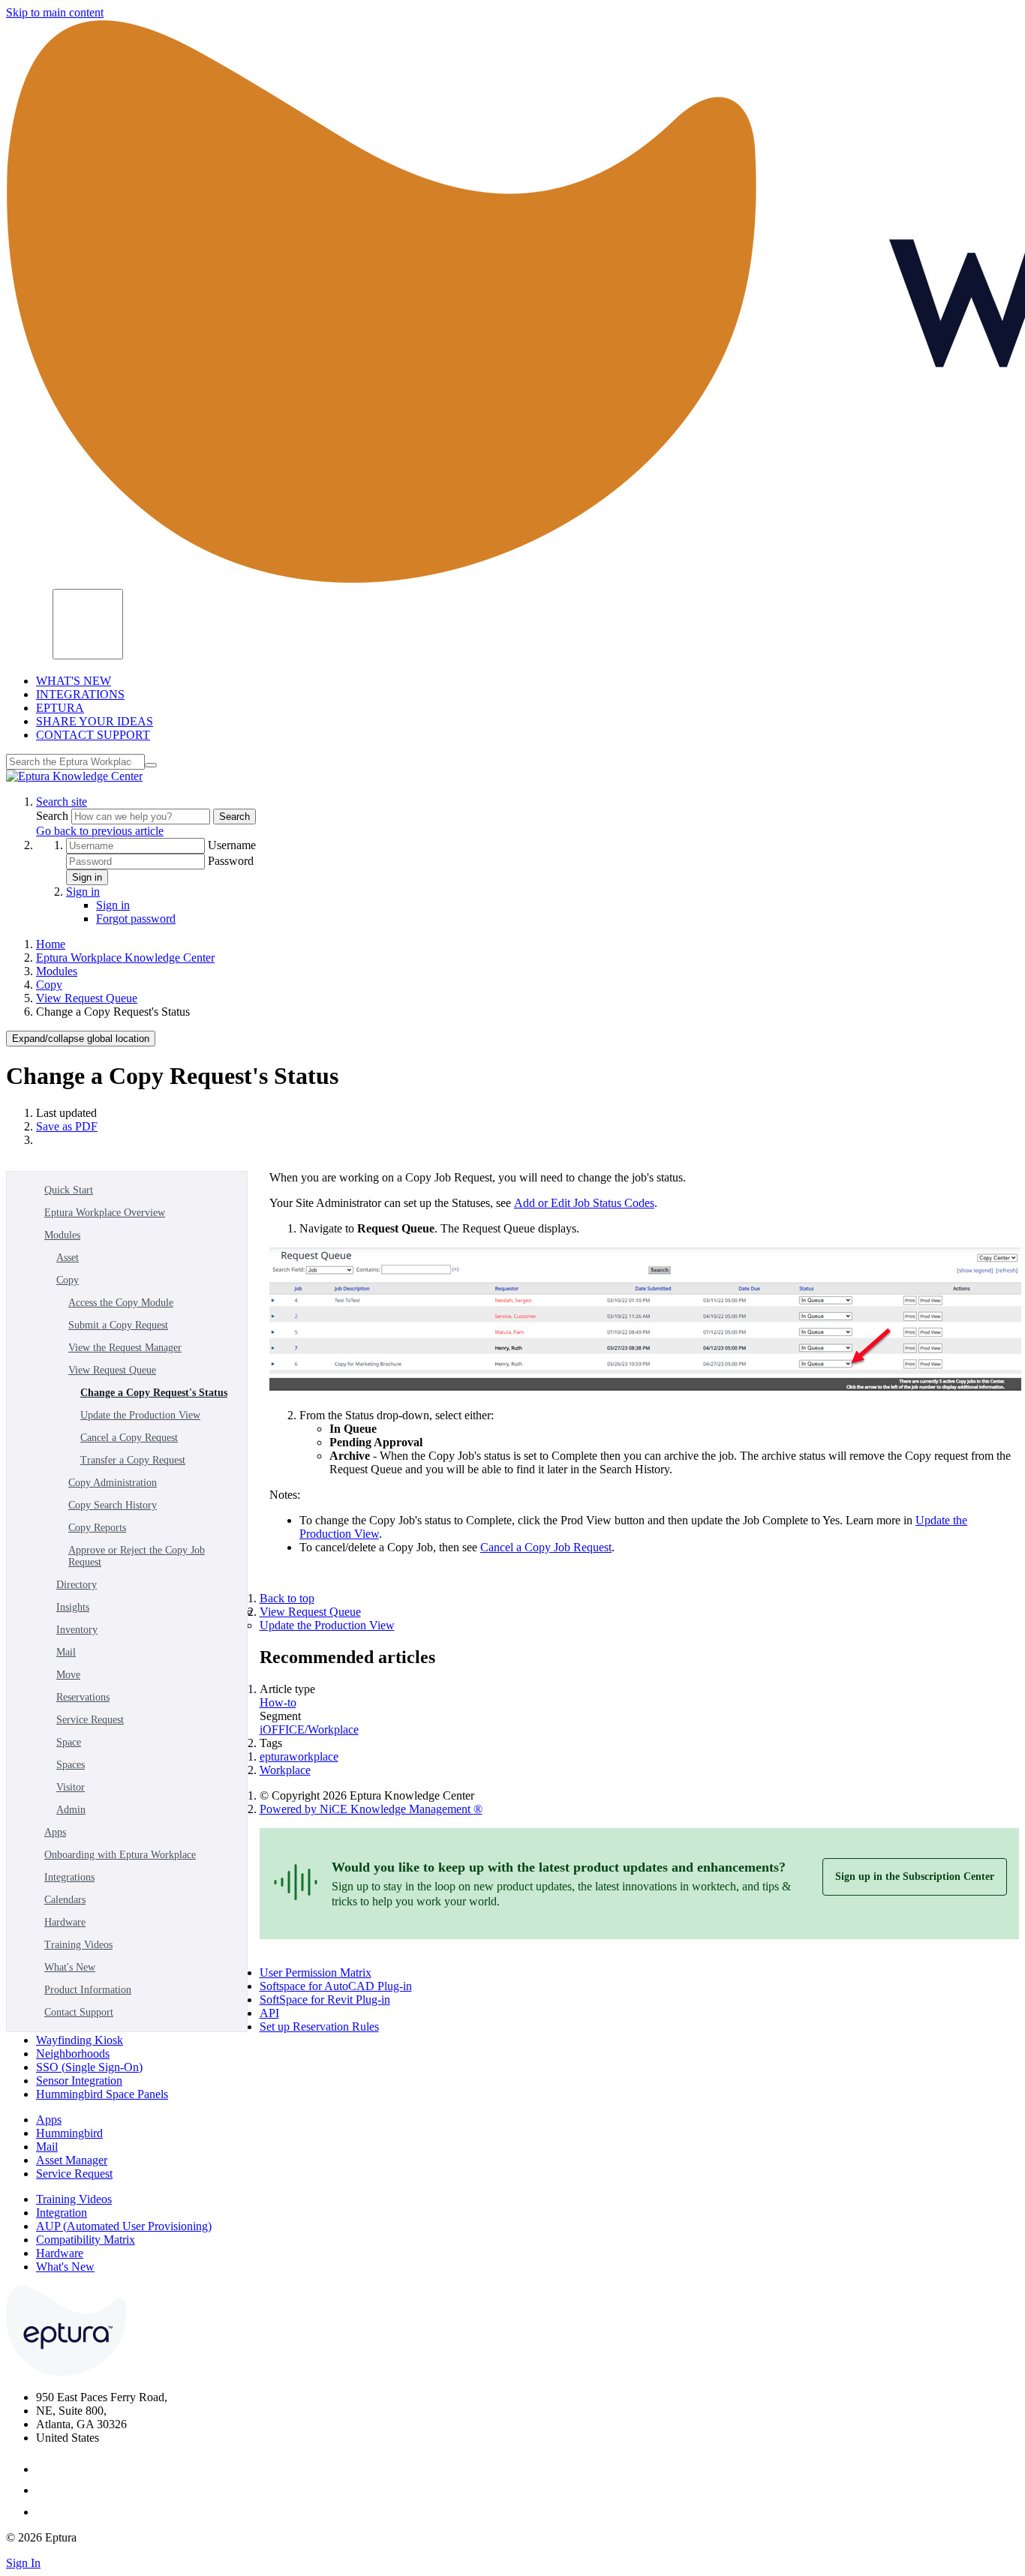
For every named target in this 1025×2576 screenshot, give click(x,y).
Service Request (90, 1720)
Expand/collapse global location (81, 1039)
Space (69, 1742)
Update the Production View (140, 1415)
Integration (62, 2213)
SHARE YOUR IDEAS (95, 721)
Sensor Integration (79, 2081)
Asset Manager (72, 2160)
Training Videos (78, 1945)
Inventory (77, 1630)
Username (232, 845)
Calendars (65, 1900)
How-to (278, 1702)
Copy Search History (113, 1505)
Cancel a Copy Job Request (546, 1547)
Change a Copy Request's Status (154, 1393)
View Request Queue (87, 998)
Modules (57, 971)
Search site (62, 802)
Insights (73, 1607)
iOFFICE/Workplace (309, 1729)
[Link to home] (74, 776)
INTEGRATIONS (80, 694)
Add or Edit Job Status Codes (584, 1203)
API (269, 2013)
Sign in (87, 877)
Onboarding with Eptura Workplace (120, 1855)
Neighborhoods (73, 2054)
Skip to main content (55, 12)
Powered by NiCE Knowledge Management (371, 1809)
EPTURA (60, 708)
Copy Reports (97, 1528)
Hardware (65, 1922)
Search (54, 816)
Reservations (83, 1697)
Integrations (69, 1877)
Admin (71, 1810)
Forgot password (136, 919)
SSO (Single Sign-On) (89, 2067)
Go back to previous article (100, 831)
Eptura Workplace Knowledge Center (125, 958)
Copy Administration (113, 1483)
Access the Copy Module (121, 1303)
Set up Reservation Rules (319, 2027)
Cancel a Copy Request (129, 1438)
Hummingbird (69, 2133)
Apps (55, 1832)
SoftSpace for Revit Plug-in (325, 2000)
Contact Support (79, 2012)
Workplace (285, 1770)
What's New (70, 1967)
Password (231, 861)
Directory (77, 1585)
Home (51, 944)
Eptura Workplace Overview (105, 1213)
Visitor (71, 1787)
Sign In (23, 2563)
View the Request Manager (125, 1348)
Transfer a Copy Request (133, 1460)
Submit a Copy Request (118, 1325)
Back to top (287, 1598)
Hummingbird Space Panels (102, 2094)
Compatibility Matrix (86, 2240)
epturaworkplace (299, 1756)
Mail (66, 1652)
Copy (49, 985)
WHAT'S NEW (74, 681)
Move (68, 1675)
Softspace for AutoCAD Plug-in (336, 1986)
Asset (68, 1258)
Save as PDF (67, 1126)
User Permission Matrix (316, 1973)
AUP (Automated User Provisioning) (124, 2226)
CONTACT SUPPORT (93, 735)
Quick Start (69, 1190)
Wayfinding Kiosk (80, 2040)
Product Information (88, 1990)
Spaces (71, 1765)
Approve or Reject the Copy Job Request (137, 1556)
